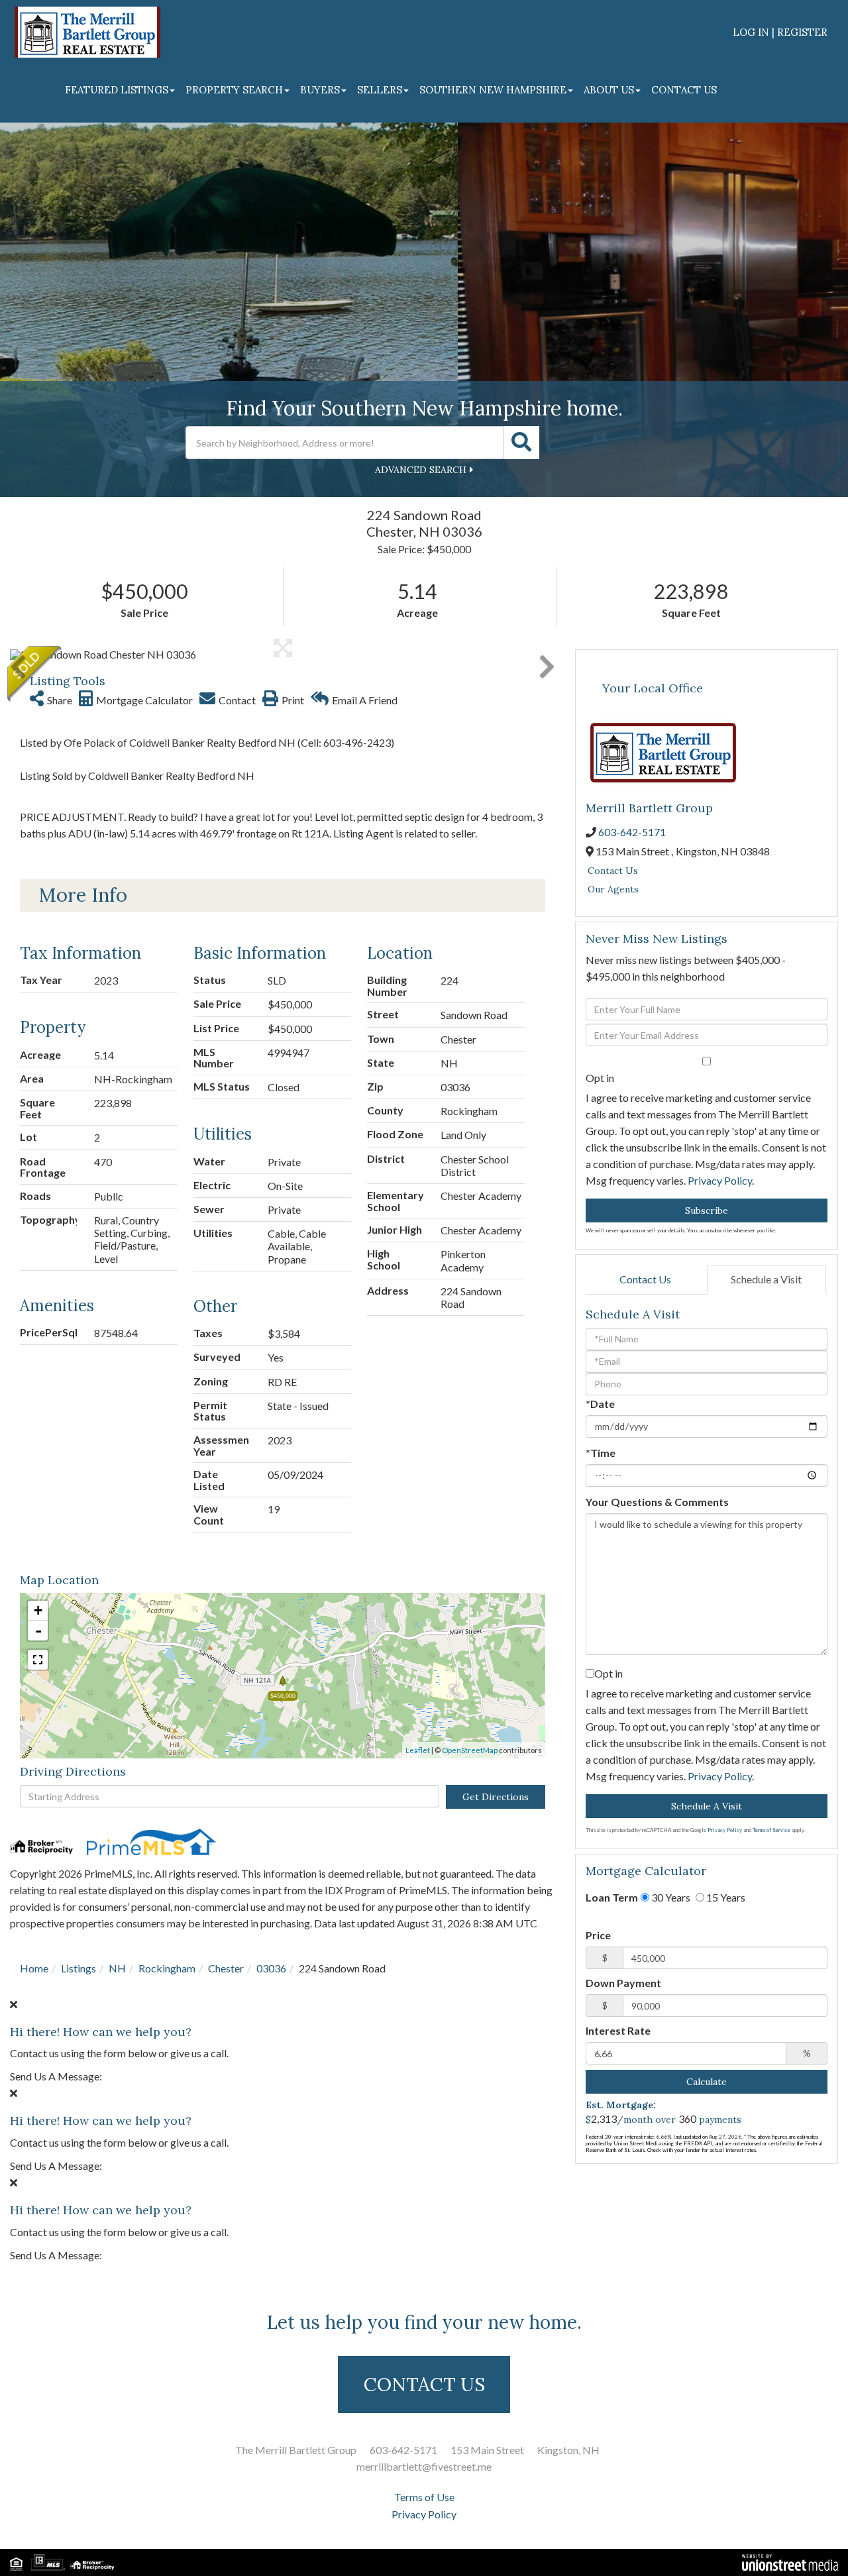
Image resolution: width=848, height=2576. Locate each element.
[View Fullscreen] (38, 1660)
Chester (226, 1968)
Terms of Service (771, 1830)
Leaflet (418, 1750)
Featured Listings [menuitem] (117, 90)
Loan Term (612, 1897)
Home (34, 1968)
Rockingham (167, 1968)
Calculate (707, 2082)
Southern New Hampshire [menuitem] (493, 90)
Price (598, 1935)
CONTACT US (424, 2385)
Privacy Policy (720, 1180)
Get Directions (496, 1797)
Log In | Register (780, 32)
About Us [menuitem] (609, 90)
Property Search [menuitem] (234, 90)
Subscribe (707, 1210)
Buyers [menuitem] (320, 90)
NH (117, 1968)
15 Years (725, 1897)
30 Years (670, 1897)
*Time (601, 1453)
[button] (521, 443)
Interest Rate (618, 2030)
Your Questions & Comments (657, 1502)
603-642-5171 (632, 832)
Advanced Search (421, 470)
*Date (600, 1404)
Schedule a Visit (766, 1279)
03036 (271, 1968)
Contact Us (613, 871)
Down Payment (623, 1983)
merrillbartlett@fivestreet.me (424, 2466)
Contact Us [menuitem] (684, 90)
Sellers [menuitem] (380, 90)
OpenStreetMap (470, 1750)
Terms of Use (424, 2497)
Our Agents (613, 889)
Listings (79, 1968)
